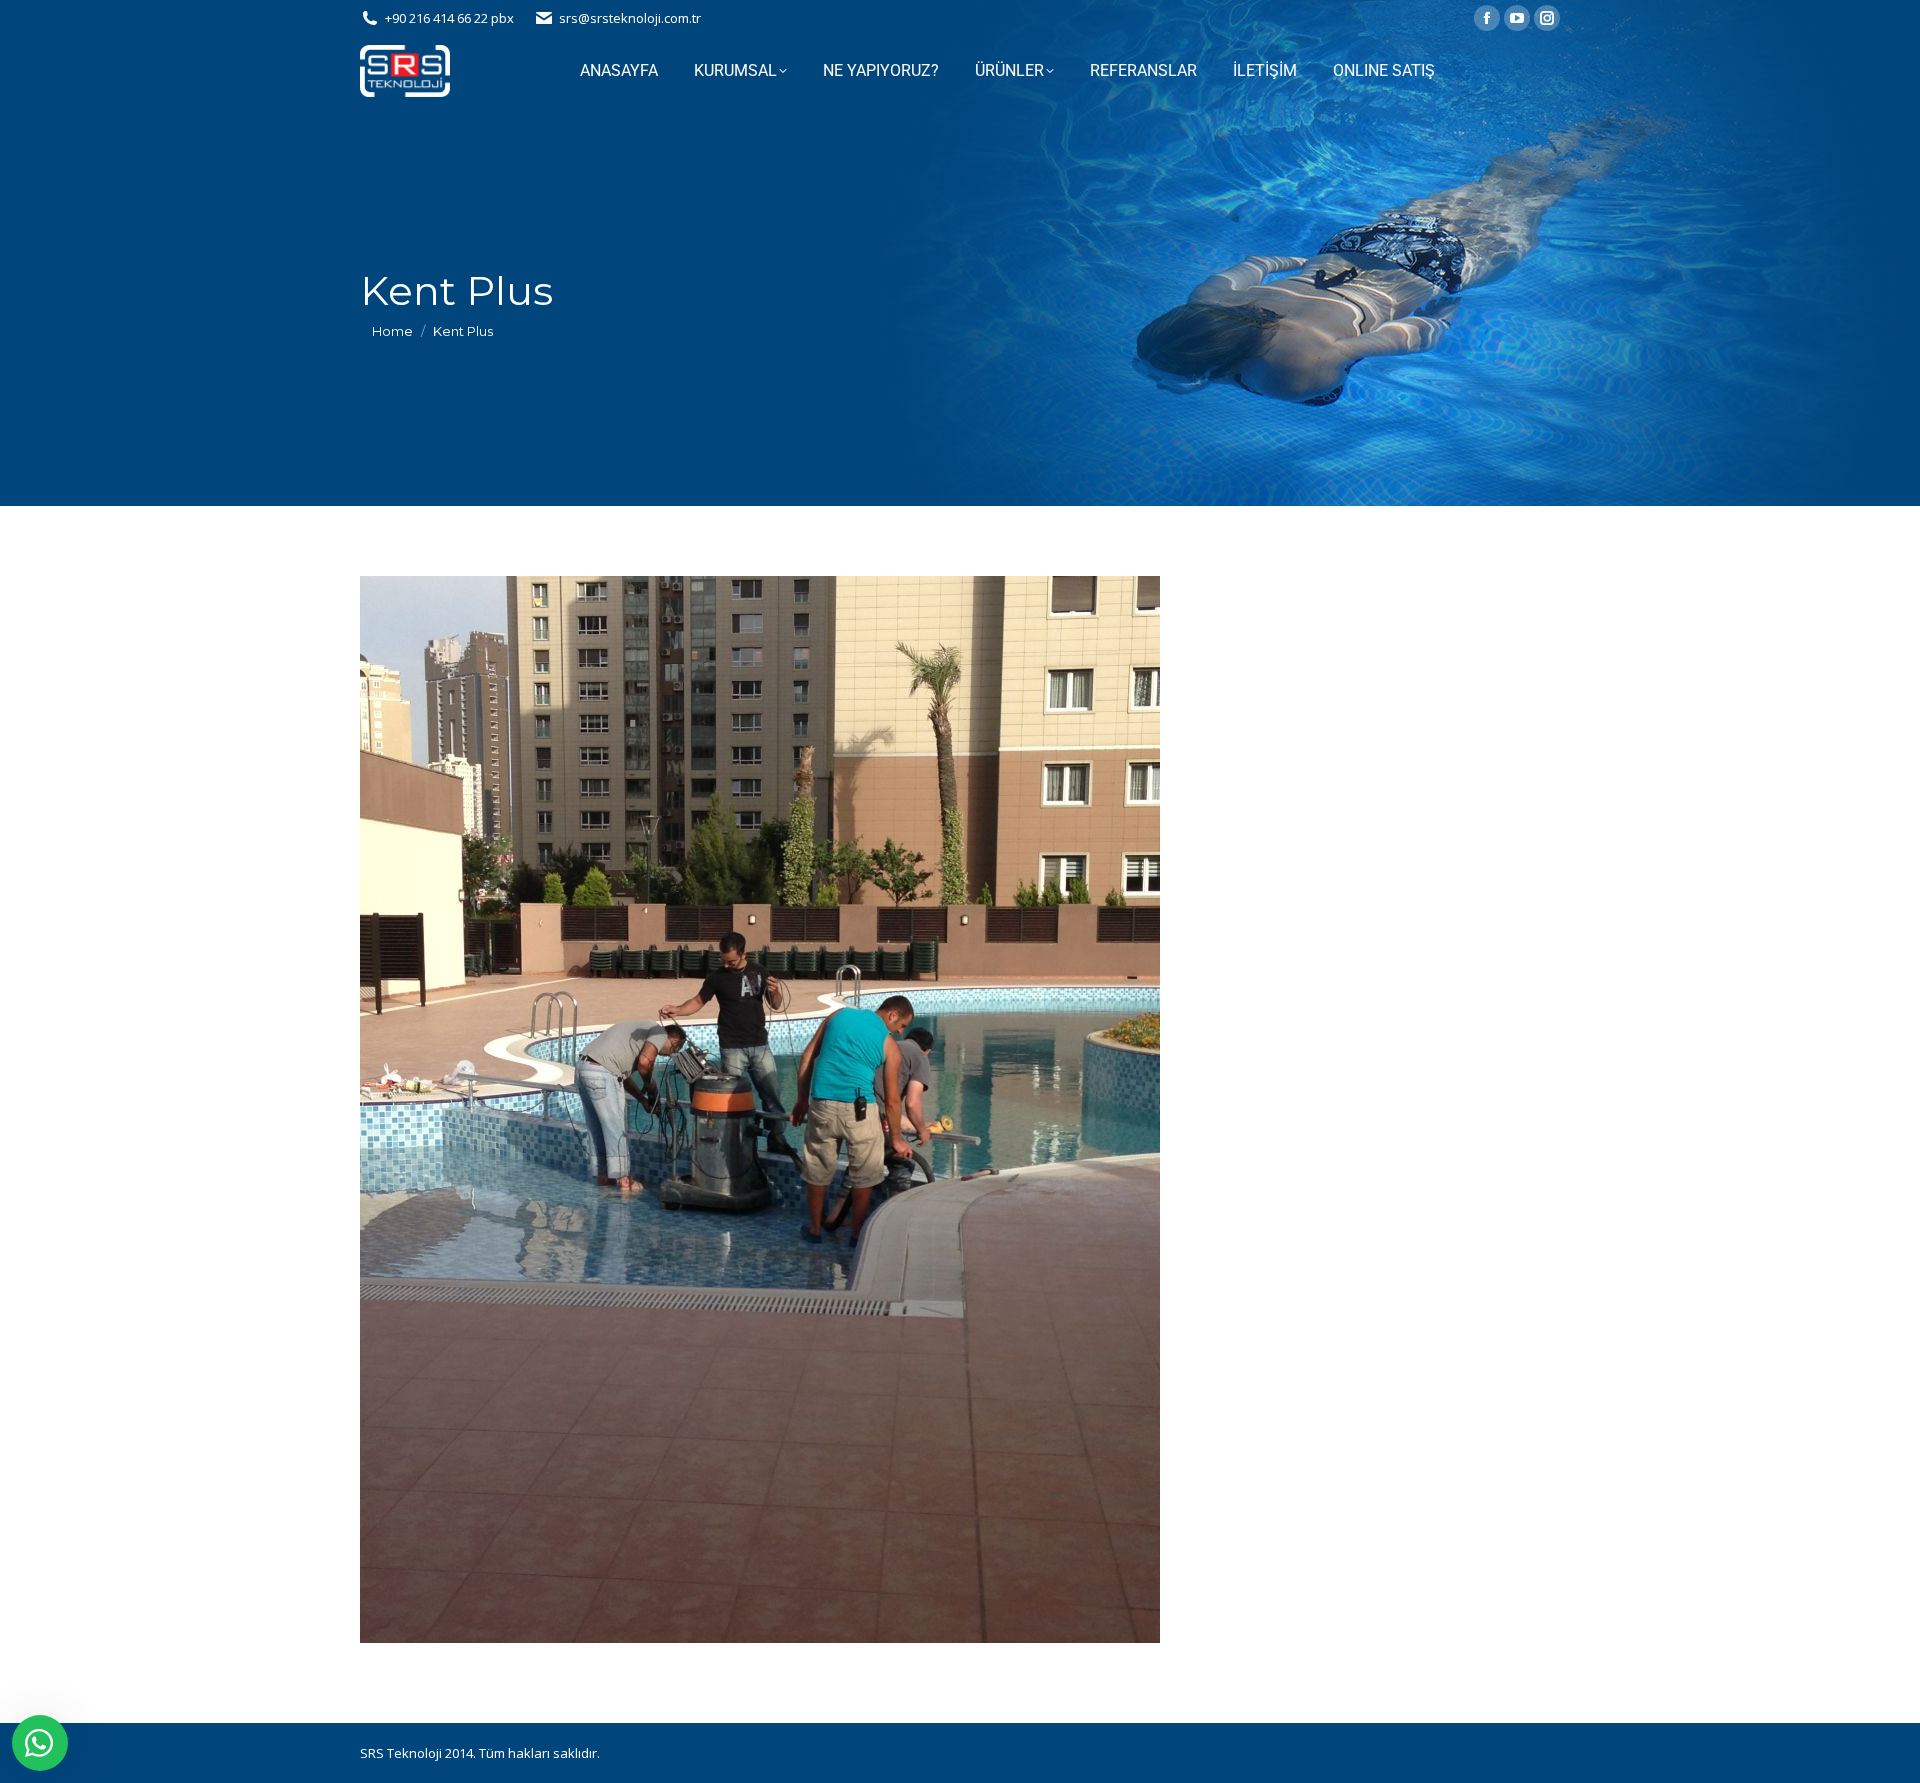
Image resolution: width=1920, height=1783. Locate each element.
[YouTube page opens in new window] (1517, 18)
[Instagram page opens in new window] (1547, 18)
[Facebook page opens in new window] (1487, 18)
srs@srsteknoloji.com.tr (630, 18)
